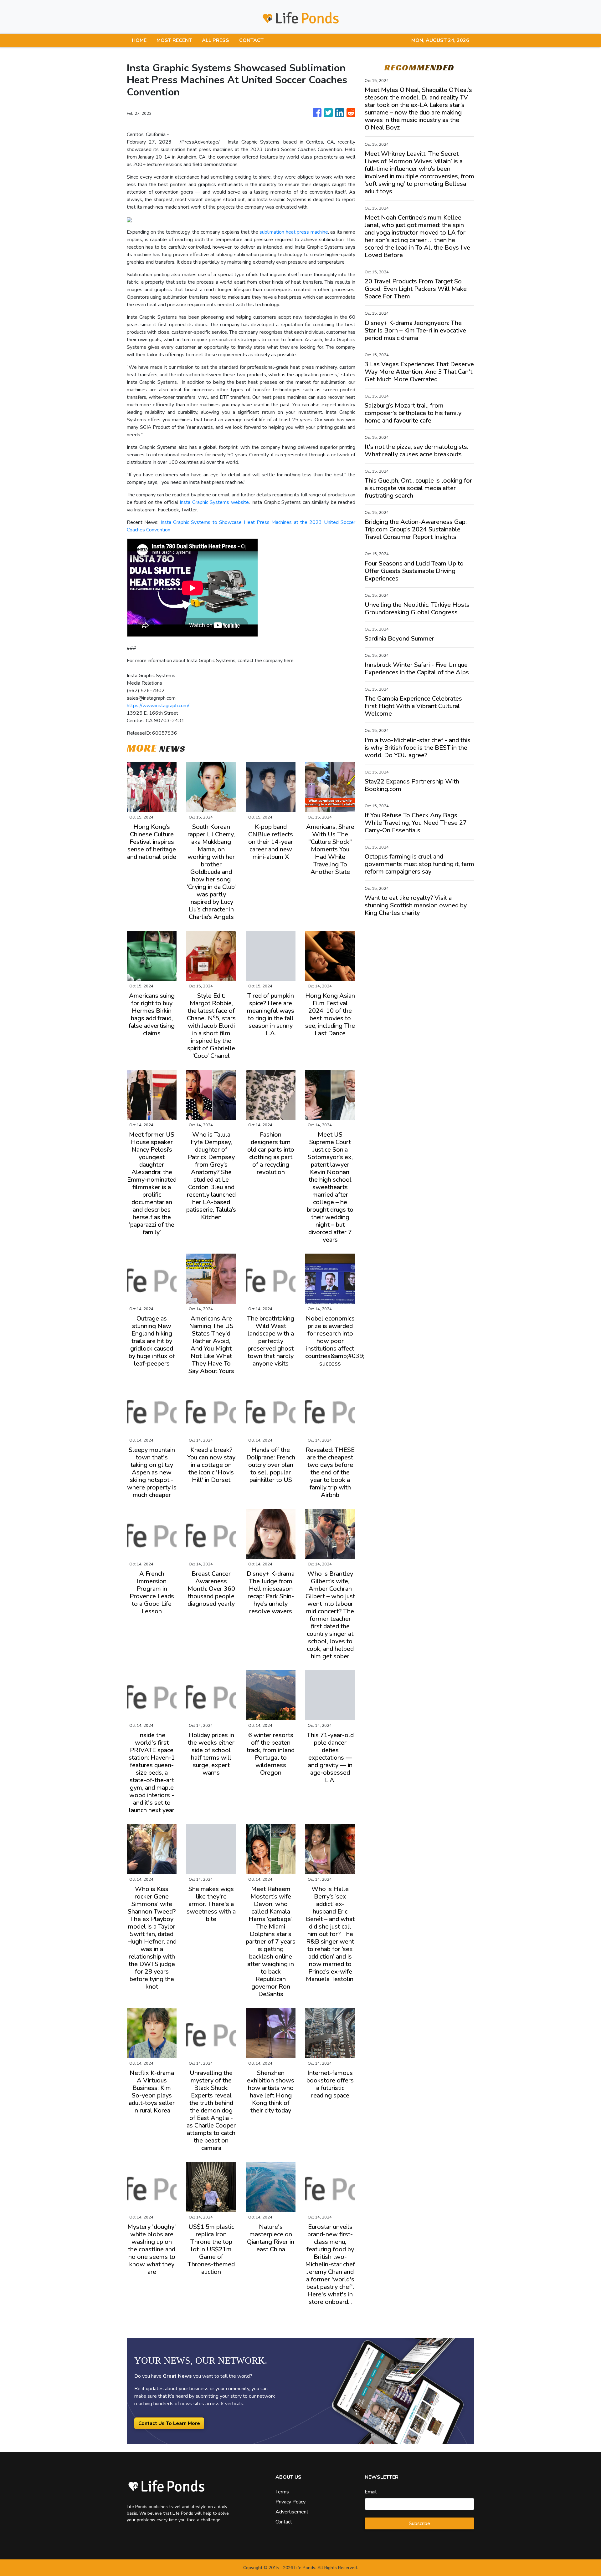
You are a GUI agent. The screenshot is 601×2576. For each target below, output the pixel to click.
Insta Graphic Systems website (214, 502)
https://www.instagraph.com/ (158, 706)
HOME (139, 40)
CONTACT (251, 40)
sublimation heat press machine (294, 232)
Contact (284, 2522)
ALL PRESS (216, 40)
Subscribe (419, 2523)
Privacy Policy (290, 2502)
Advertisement (292, 2512)
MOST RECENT (174, 40)
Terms (282, 2492)
